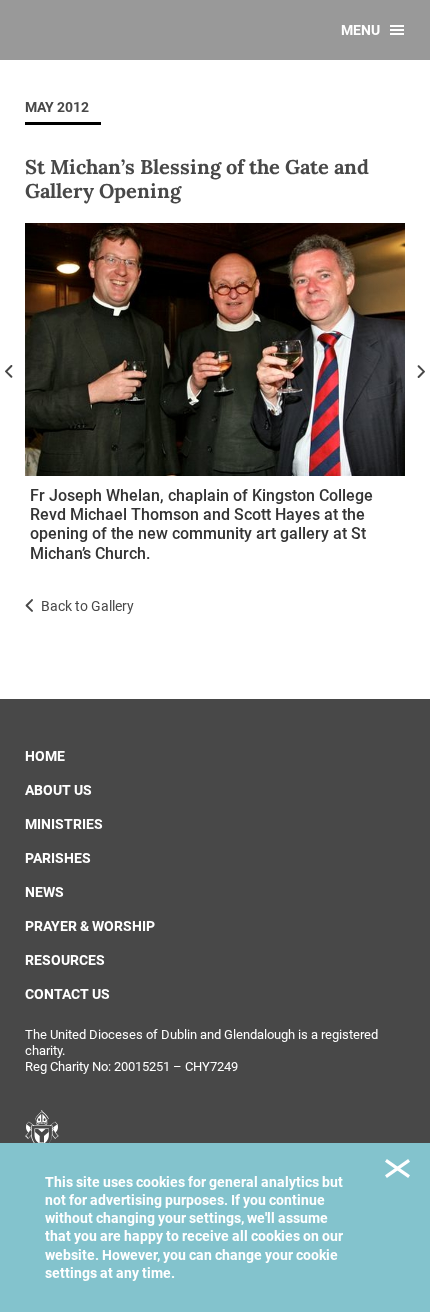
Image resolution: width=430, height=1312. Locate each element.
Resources (65, 960)
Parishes (58, 858)
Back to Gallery (87, 606)
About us (58, 790)
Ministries (64, 824)
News (44, 892)
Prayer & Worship (90, 926)
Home (45, 756)
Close (397, 1171)
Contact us (67, 994)
